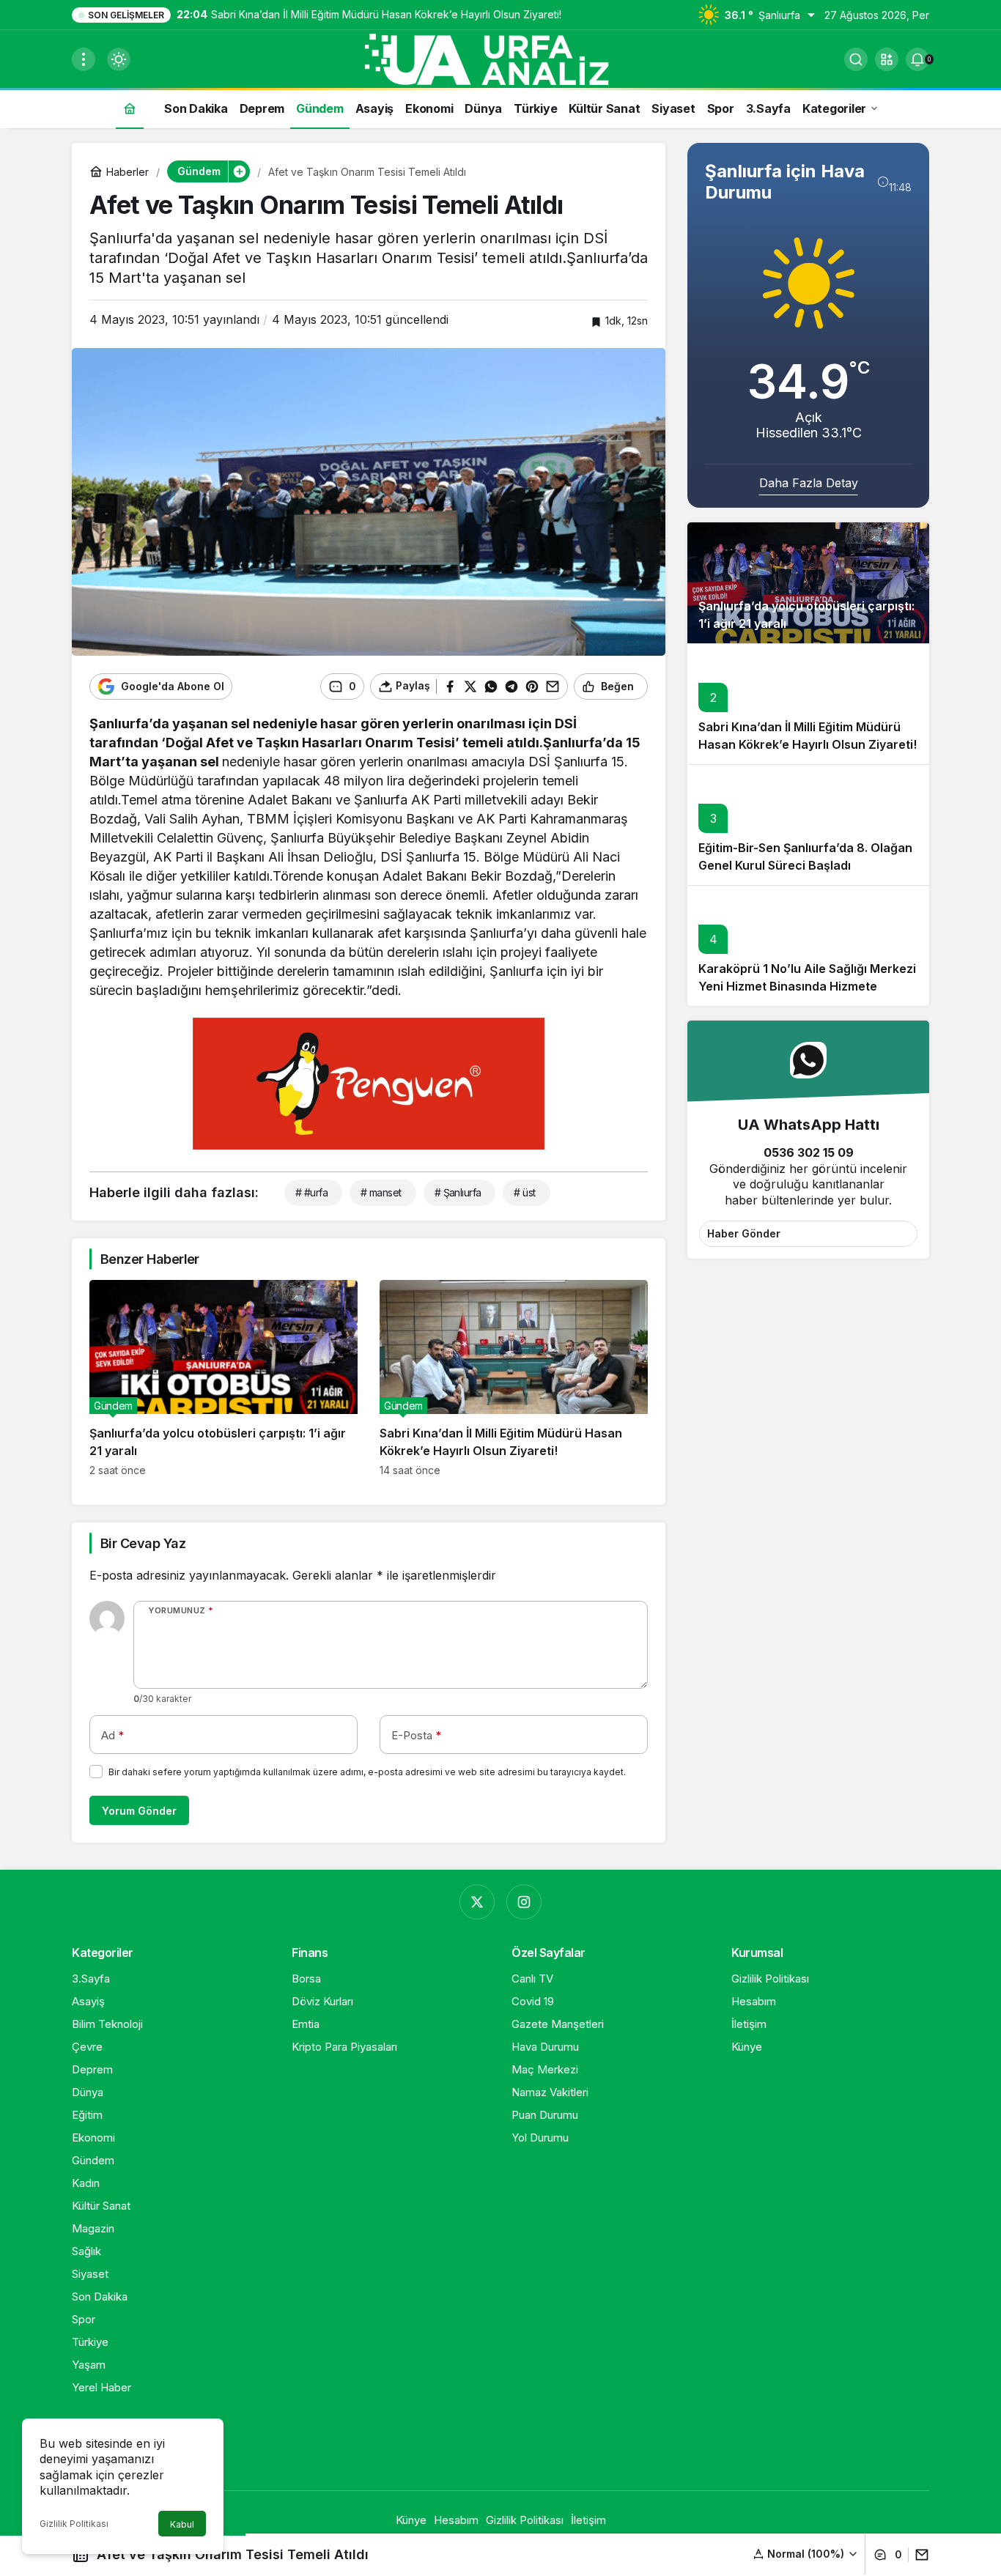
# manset (381, 1192)
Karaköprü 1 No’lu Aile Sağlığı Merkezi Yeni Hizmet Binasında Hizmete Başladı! (807, 986)
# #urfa (311, 1192)
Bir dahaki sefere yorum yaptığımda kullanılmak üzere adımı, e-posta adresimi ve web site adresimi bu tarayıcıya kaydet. (367, 1772)
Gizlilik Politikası (74, 2524)
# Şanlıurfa (458, 1192)
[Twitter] (477, 1902)
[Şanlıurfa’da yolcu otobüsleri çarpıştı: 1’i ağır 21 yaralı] (224, 1378)
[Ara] (856, 59)
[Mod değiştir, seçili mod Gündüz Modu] (119, 59)
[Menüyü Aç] (84, 59)
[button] (887, 59)
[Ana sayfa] (130, 108)
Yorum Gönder (139, 1811)
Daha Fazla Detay (809, 483)
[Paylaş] (919, 2555)
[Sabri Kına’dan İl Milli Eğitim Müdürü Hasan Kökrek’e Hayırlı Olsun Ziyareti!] (514, 1378)
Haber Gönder (744, 1233)
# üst (524, 1192)
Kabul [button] (182, 2524)
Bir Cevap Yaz (143, 1543)
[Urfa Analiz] (500, 58)
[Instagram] (524, 1902)
